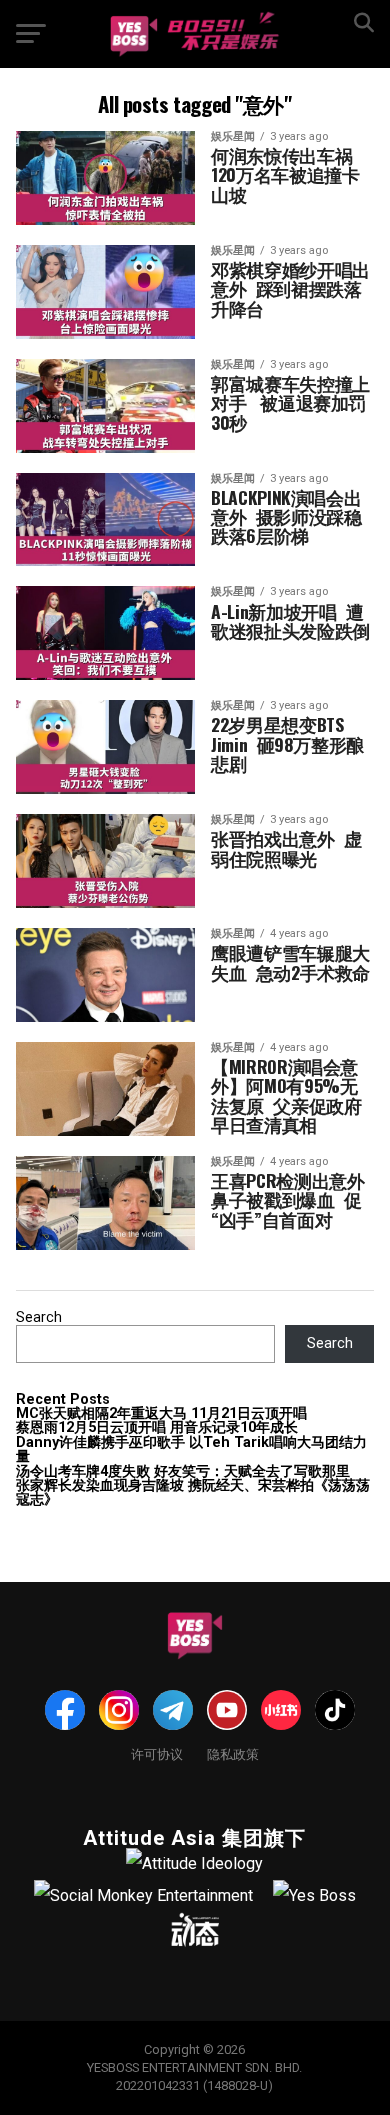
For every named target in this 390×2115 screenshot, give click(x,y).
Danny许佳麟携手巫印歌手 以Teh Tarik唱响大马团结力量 (191, 1449)
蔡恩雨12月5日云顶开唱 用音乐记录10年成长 (157, 1427)
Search (39, 1317)
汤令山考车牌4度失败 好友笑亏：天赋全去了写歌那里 (183, 1471)
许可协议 (157, 1753)
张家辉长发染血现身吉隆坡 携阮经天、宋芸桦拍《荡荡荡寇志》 (193, 1492)
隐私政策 (233, 1753)
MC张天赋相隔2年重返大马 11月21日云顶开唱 (161, 1413)
